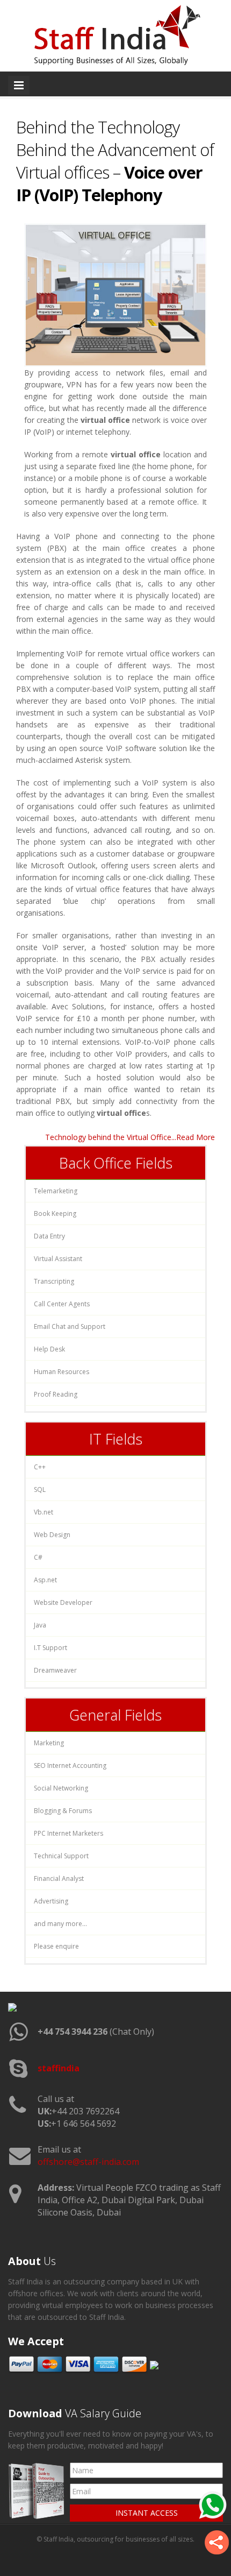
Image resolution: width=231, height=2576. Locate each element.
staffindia (59, 2068)
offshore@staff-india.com (88, 2162)
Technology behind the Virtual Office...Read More (130, 1137)
